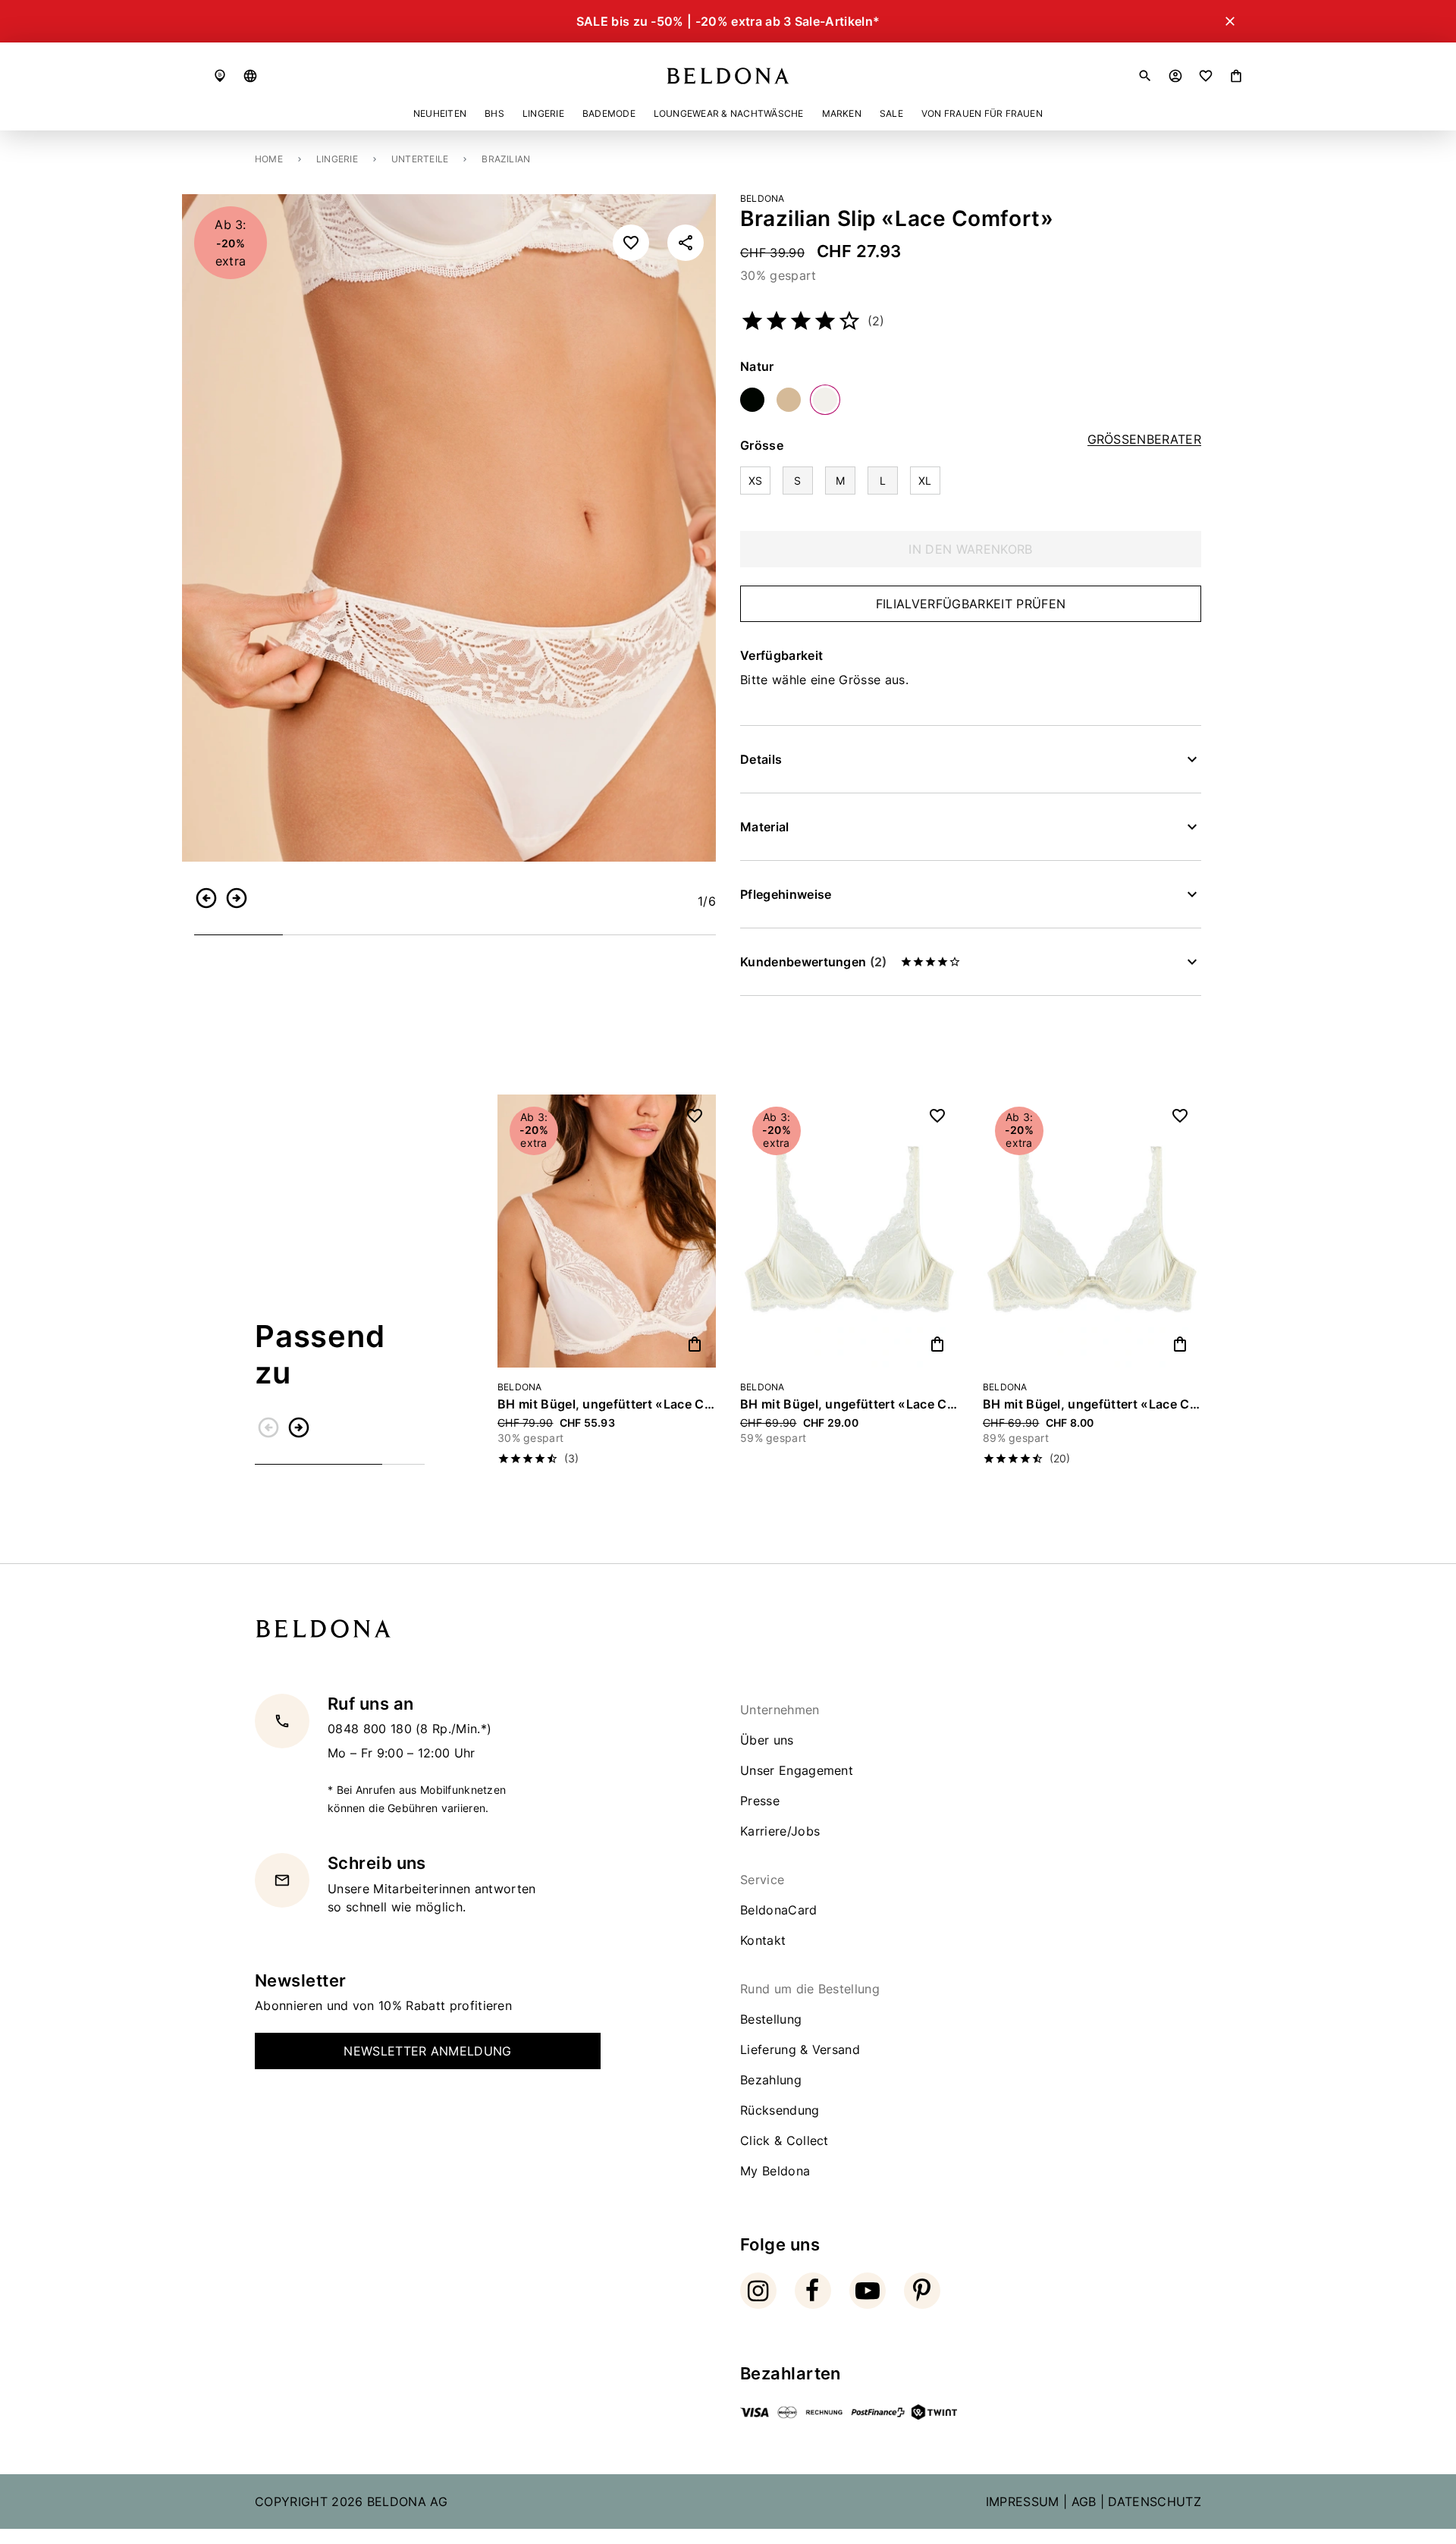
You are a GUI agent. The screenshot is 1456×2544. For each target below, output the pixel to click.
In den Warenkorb (970, 549)
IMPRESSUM (1023, 2502)
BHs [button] (494, 113)
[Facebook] (813, 2291)
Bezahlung (771, 2080)
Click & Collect (784, 2140)
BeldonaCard (779, 1910)
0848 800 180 (372, 1729)
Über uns (767, 1740)
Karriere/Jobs (780, 1831)
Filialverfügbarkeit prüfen (971, 604)
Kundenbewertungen (813, 962)
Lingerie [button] (543, 113)
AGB (1084, 2502)
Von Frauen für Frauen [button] (982, 113)
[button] (250, 76)
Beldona (763, 198)
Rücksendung (780, 2110)
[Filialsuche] (220, 76)
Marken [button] (842, 113)
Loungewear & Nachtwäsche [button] (729, 113)
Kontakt (763, 1940)
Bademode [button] (609, 113)
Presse (760, 1801)
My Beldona (775, 2171)
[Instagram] (758, 2291)
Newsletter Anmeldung (427, 2051)
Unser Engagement (797, 1770)
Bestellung (771, 2019)
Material (765, 827)
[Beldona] (728, 76)
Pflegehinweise (786, 894)
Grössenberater (1144, 440)
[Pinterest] (922, 2291)
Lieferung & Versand (800, 2049)
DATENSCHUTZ (1155, 2502)
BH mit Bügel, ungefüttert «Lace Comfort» (607, 1404)
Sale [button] (891, 113)
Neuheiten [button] (440, 113)
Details (761, 759)
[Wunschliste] (1206, 76)
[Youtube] (868, 2291)
